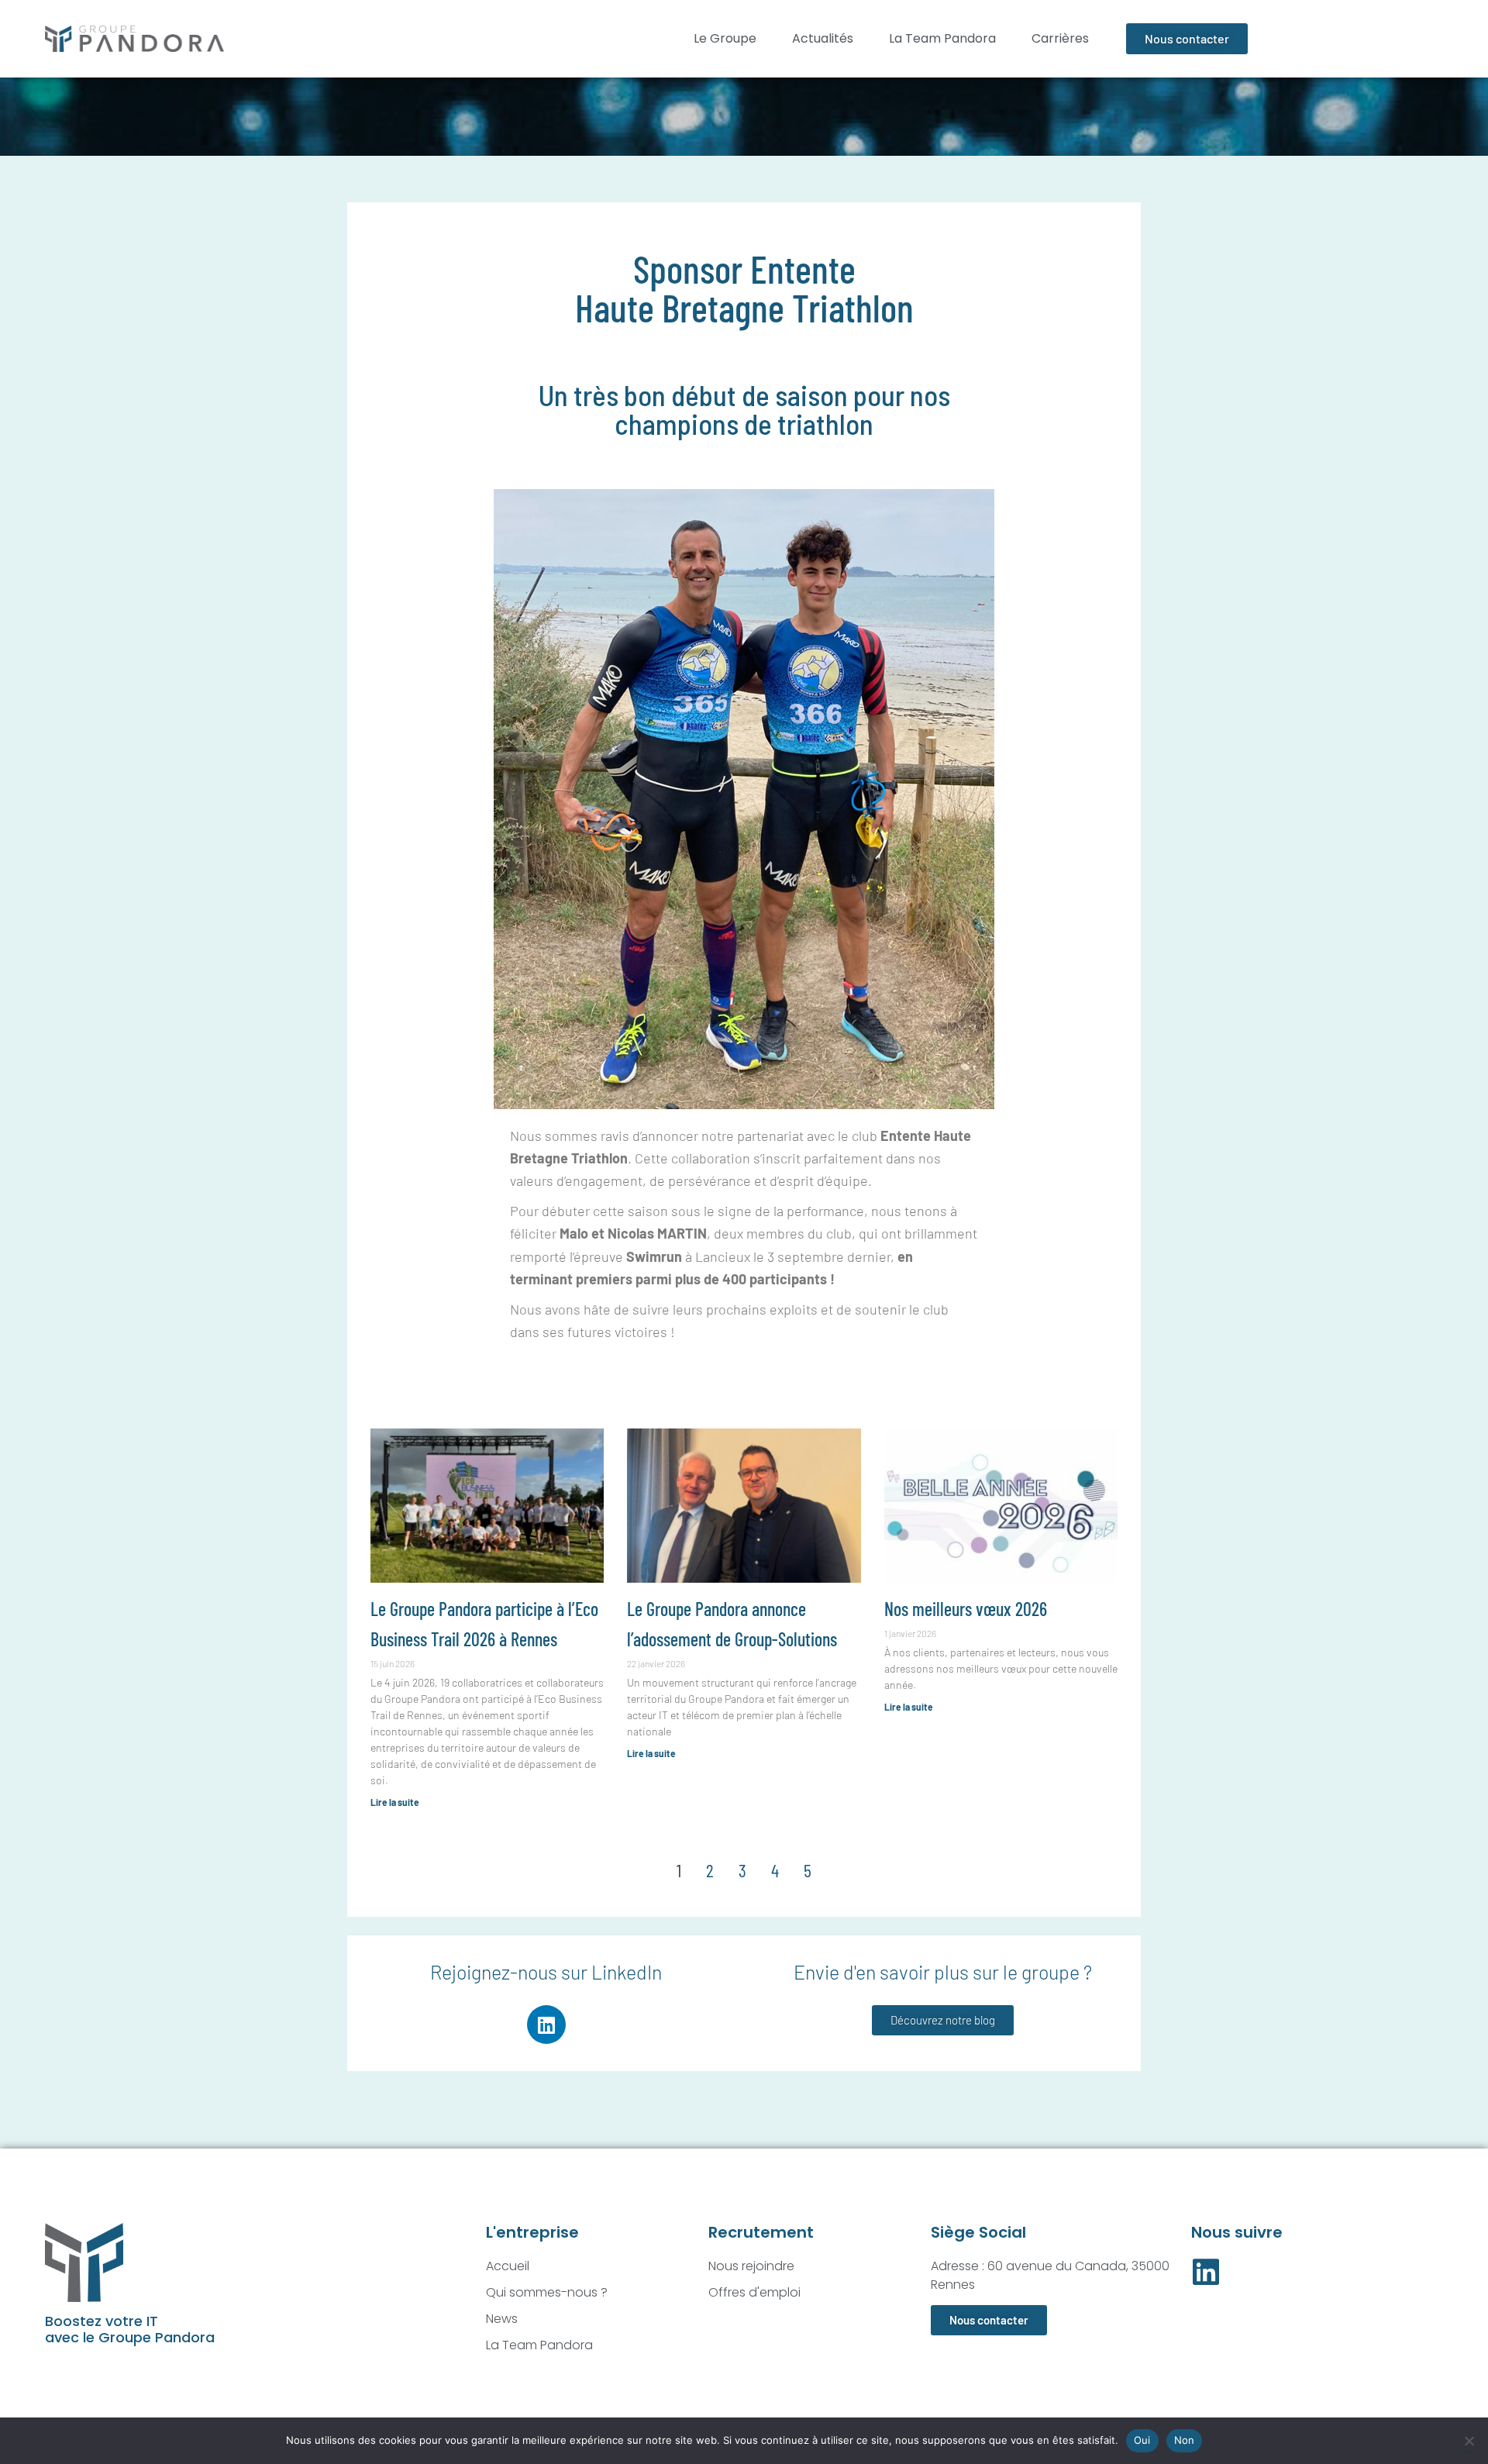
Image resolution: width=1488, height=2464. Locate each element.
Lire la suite (395, 1802)
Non (1185, 2440)
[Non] (1469, 2441)
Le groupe (725, 38)
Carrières (1060, 38)
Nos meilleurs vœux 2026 (966, 1609)
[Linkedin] (546, 2025)
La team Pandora (942, 38)
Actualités (823, 38)
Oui (1142, 2440)
